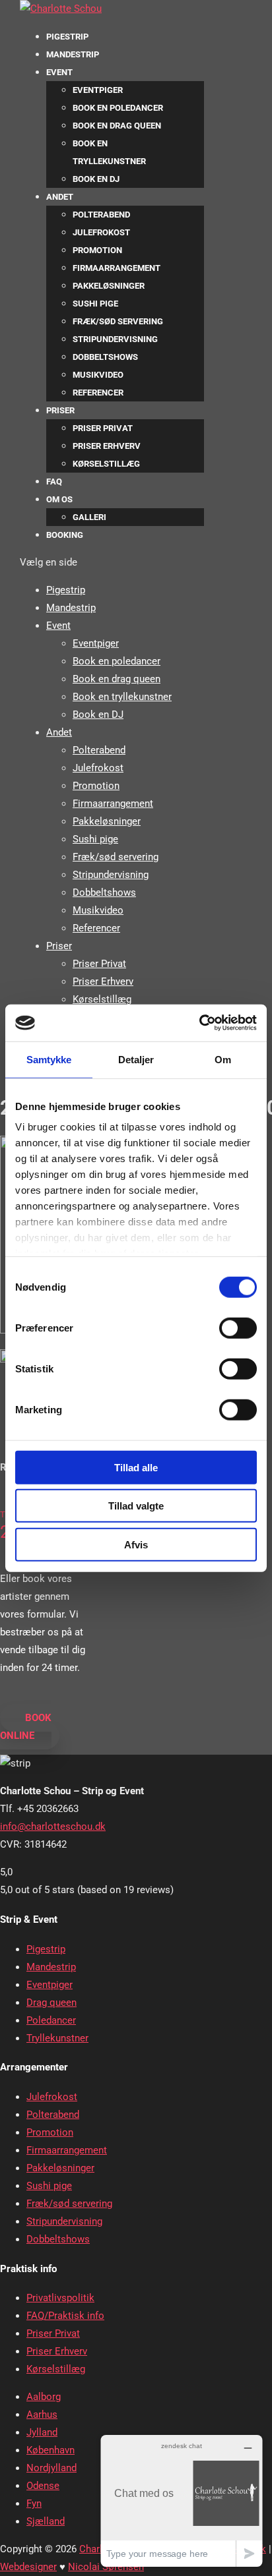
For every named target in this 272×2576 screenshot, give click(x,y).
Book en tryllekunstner (122, 697)
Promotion (97, 250)
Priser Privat (103, 428)
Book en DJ (96, 179)
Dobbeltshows (105, 357)
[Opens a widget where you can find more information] (182, 2501)
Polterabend (101, 215)
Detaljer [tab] (136, 1059)
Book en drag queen (117, 126)
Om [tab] (223, 1059)
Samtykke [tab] (49, 1059)
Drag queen (51, 2003)
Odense (43, 2486)
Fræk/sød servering (118, 321)
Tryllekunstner (57, 2038)
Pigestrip (67, 37)
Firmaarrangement (117, 268)
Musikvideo (98, 375)
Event (59, 72)
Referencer (98, 393)
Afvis (136, 1544)
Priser (60, 410)
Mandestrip (73, 54)
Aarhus (42, 2415)
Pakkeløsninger (109, 286)
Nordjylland (51, 2468)
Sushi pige (95, 304)
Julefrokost (101, 232)
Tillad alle (136, 1467)
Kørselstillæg (106, 464)
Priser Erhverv (107, 446)
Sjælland (46, 2521)
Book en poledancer (118, 108)
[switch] (238, 1328)
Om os (59, 499)
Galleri (89, 517)
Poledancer (51, 2020)
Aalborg (44, 2397)
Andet (60, 197)
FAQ (54, 482)
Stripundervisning (115, 339)
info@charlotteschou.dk (53, 1827)
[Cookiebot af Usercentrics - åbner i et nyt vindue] (199, 1023)
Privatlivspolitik (60, 2298)
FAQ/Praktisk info (65, 2316)
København (51, 2450)
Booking (65, 535)
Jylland (42, 2432)
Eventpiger (98, 90)
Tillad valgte (136, 1506)
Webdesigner (28, 2567)
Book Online (26, 1727)
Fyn (34, 2503)
